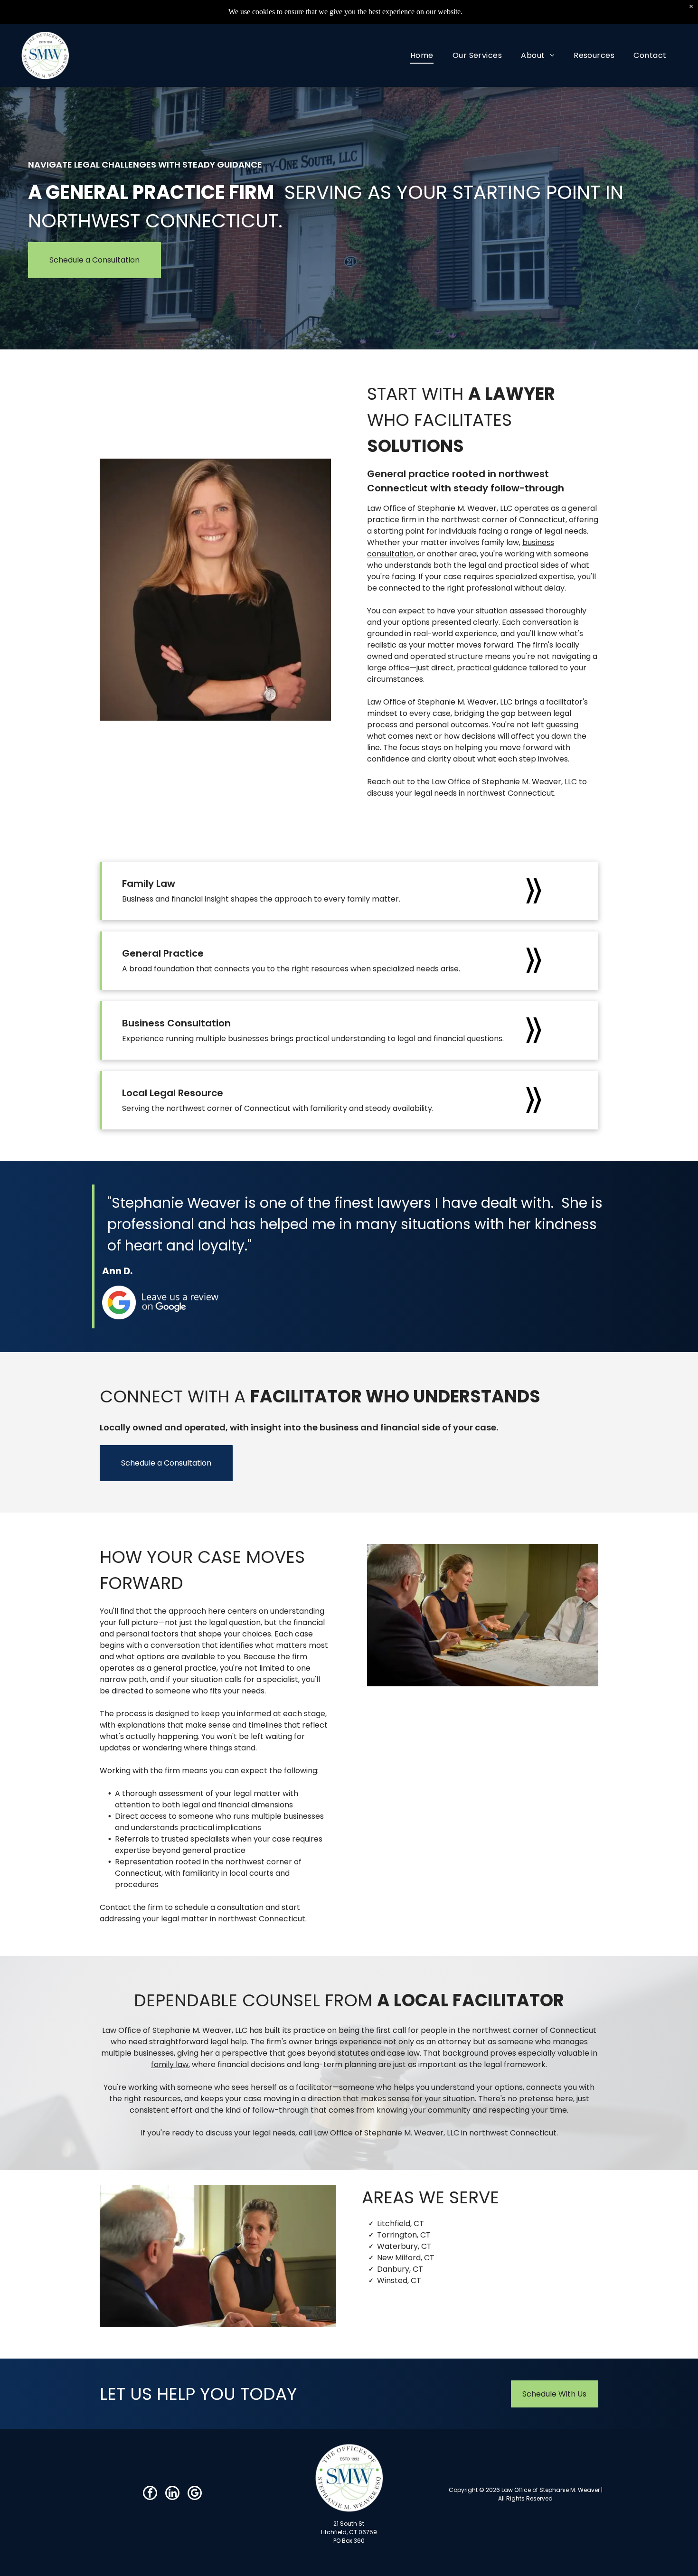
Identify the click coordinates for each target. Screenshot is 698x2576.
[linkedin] (172, 2494)
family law (170, 2064)
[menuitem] (422, 55)
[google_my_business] (195, 2494)
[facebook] (150, 2494)
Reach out (386, 782)
